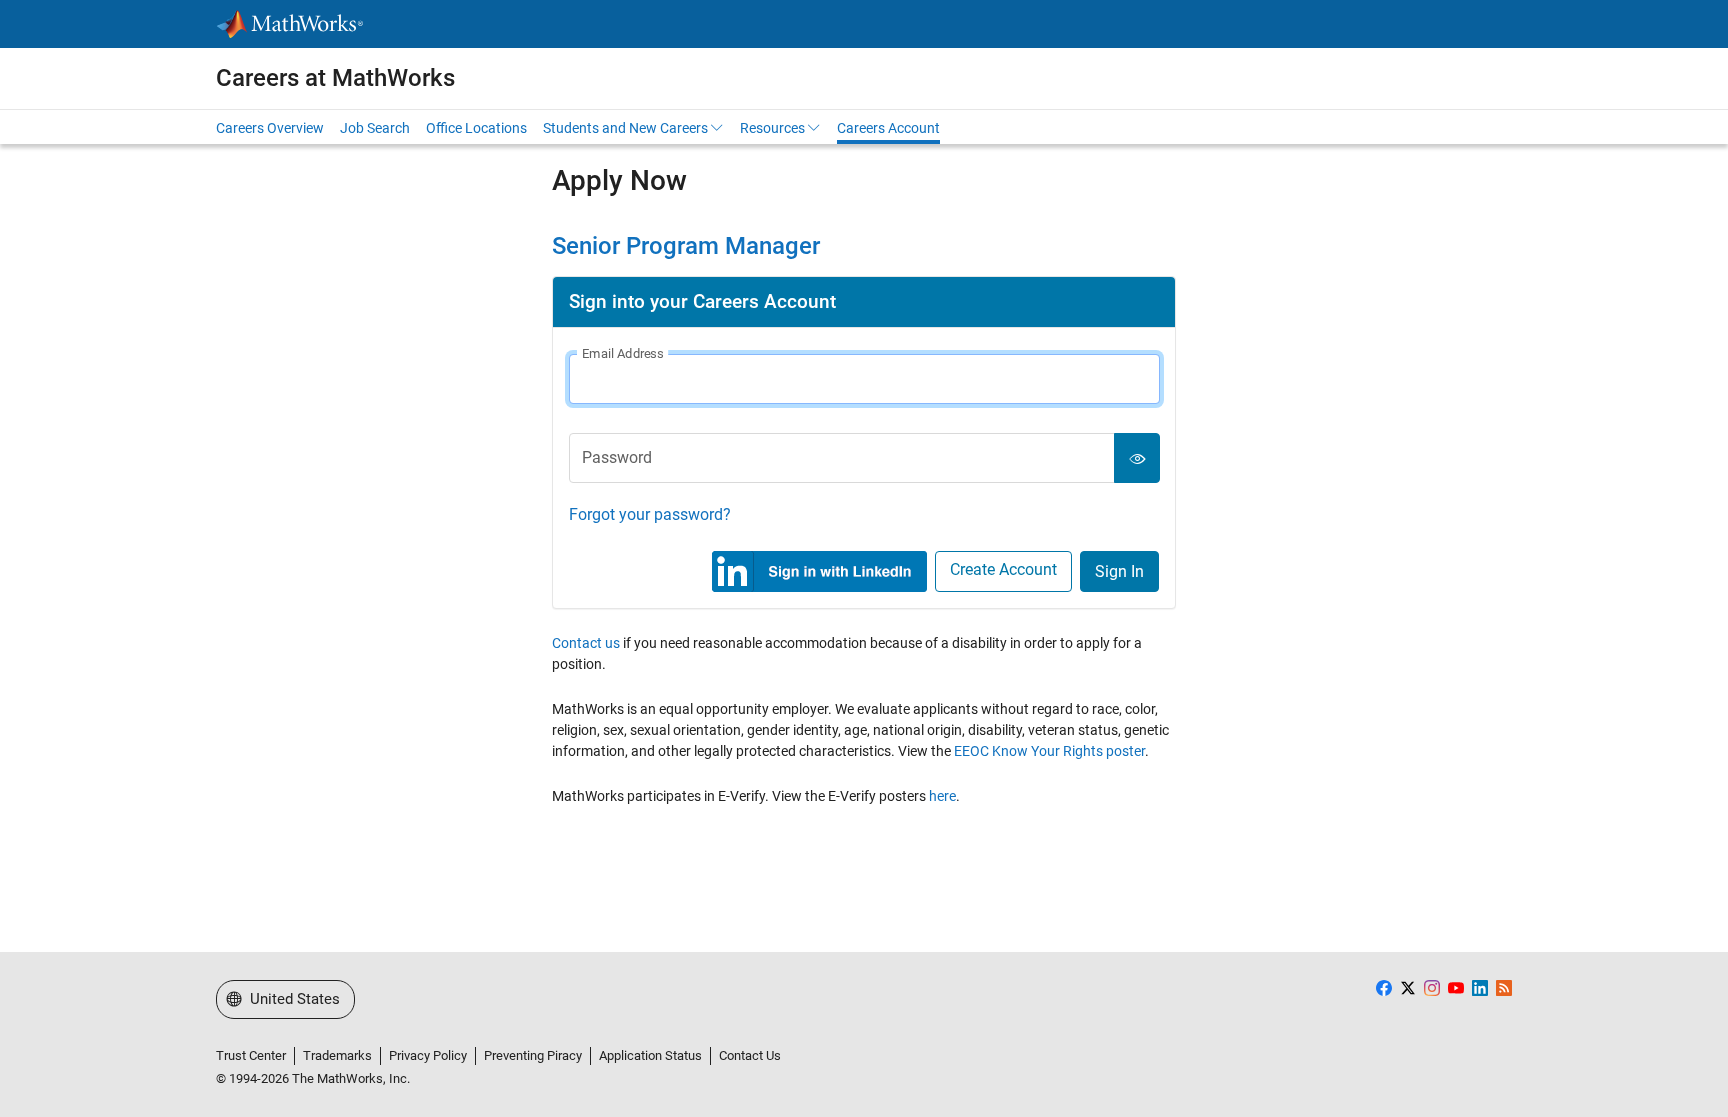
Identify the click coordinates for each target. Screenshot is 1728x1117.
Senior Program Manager (686, 246)
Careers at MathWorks (335, 78)
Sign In (1119, 571)
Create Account (1003, 569)
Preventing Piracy (533, 1055)
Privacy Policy (428, 1055)
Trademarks (337, 1055)
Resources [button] (772, 128)
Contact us (586, 643)
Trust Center (251, 1055)
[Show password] (1137, 458)
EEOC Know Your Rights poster (1049, 751)
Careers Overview (270, 128)
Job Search (375, 128)
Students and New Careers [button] (625, 128)
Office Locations (476, 128)
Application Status (650, 1055)
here (942, 796)
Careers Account (888, 128)
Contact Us (750, 1055)
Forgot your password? (650, 514)
